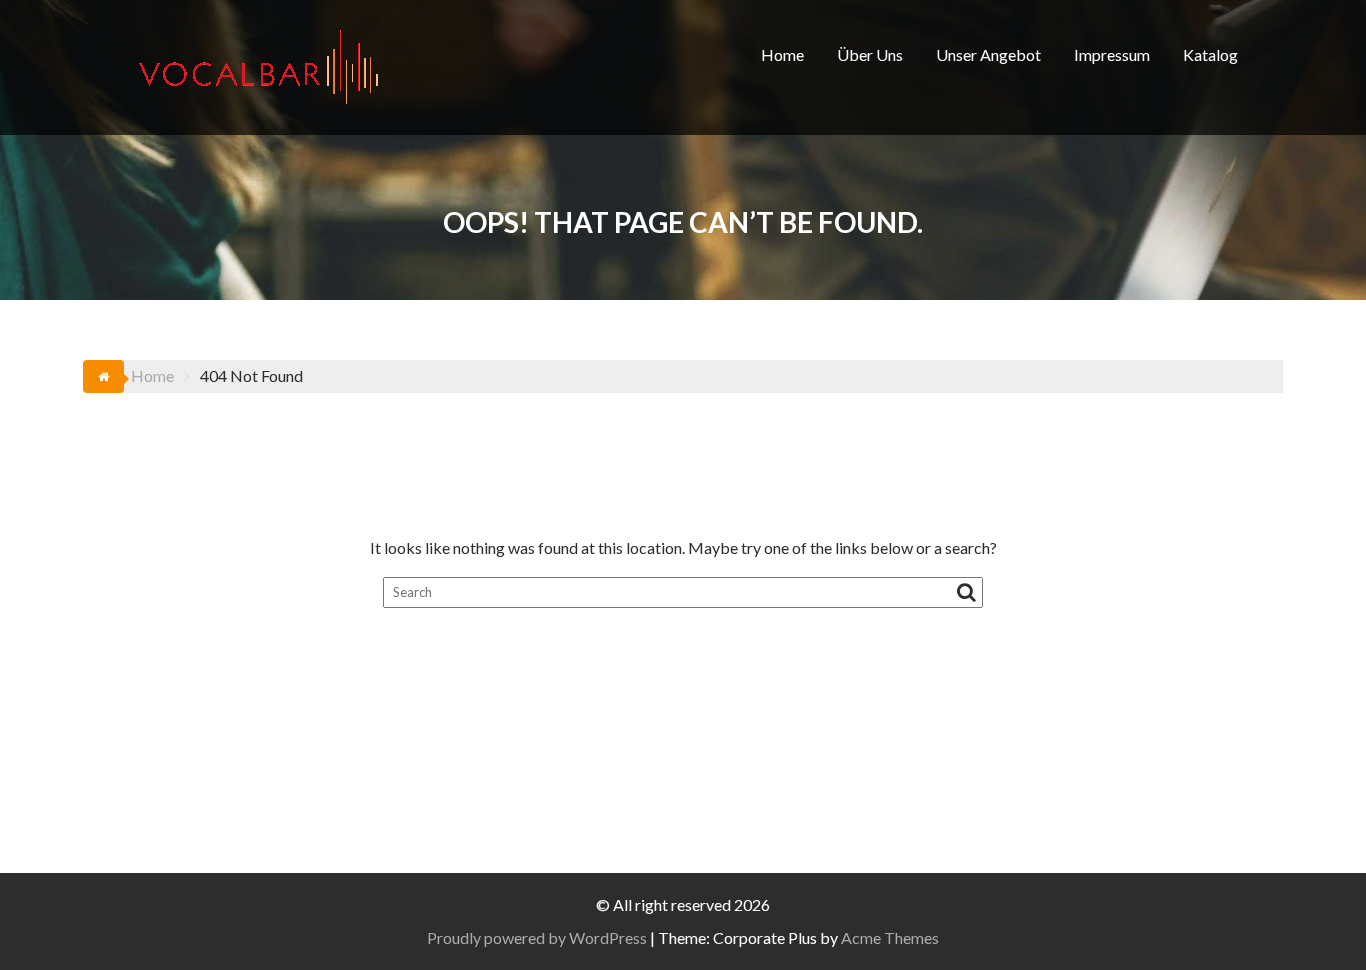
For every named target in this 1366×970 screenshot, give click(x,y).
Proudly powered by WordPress (537, 937)
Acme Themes (890, 937)
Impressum (1112, 54)
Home (782, 54)
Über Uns (870, 54)
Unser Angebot (988, 54)
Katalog (1210, 54)
